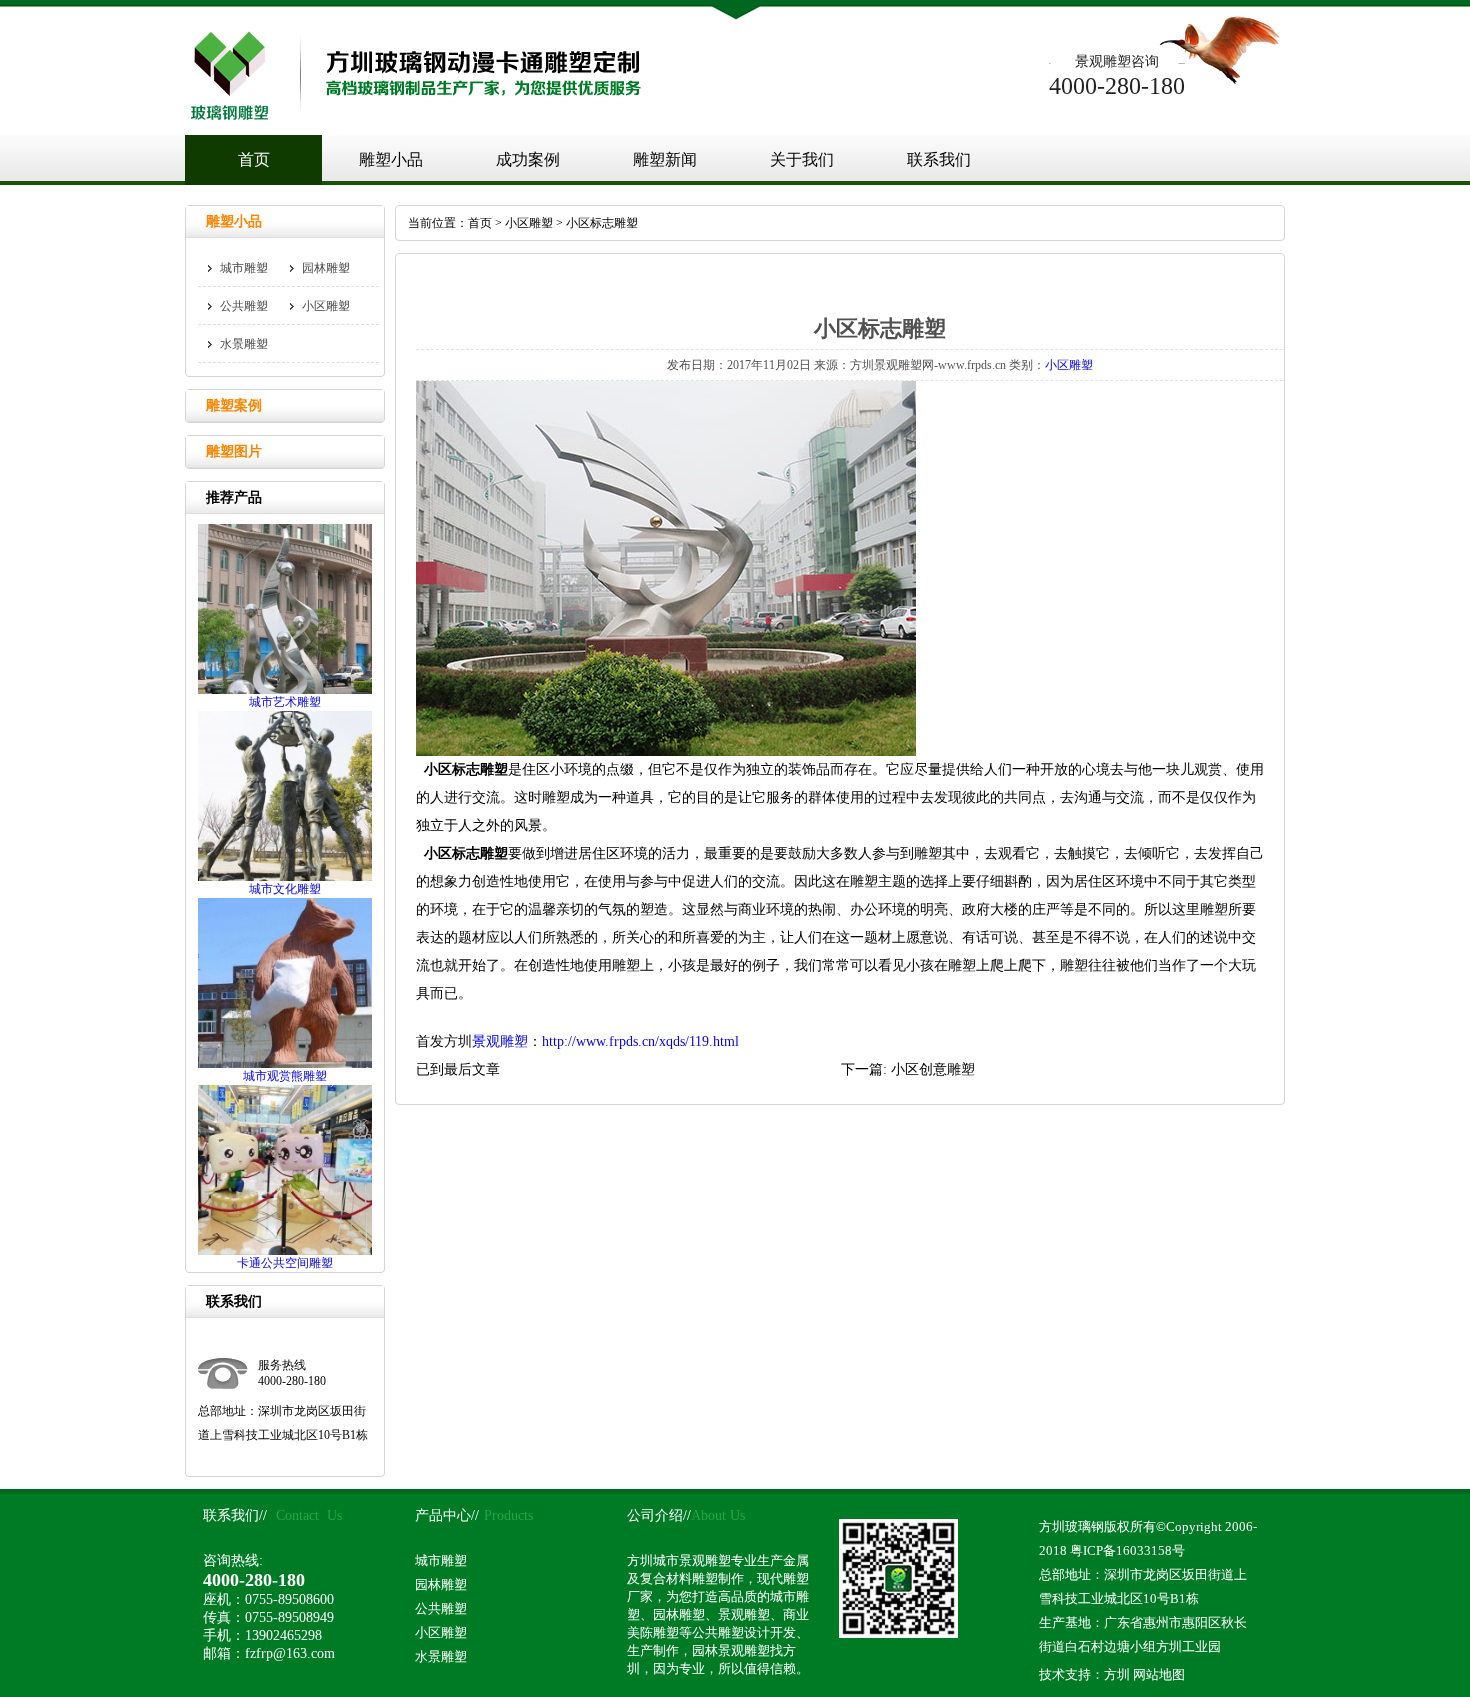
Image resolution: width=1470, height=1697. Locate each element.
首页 (254, 159)
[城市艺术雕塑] (285, 690)
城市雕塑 (244, 268)
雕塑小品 (391, 159)
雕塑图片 (234, 451)
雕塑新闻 (665, 159)
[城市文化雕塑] (285, 877)
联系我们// (235, 1515)
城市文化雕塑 (285, 889)
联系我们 (939, 159)
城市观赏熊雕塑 (285, 1076)
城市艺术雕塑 (285, 702)
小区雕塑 (529, 223)
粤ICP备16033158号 (1127, 1550)
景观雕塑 (500, 1041)
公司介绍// (659, 1515)
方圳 (1117, 1674)
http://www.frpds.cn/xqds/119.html (640, 1041)
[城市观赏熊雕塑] (285, 1064)
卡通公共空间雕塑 (285, 1263)
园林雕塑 (326, 268)
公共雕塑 (244, 306)
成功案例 (528, 159)
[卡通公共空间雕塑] (285, 1251)
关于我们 (802, 159)
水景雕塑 (244, 344)
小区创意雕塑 (933, 1069)
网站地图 (1159, 1674)
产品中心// (447, 1515)
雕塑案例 (234, 405)
